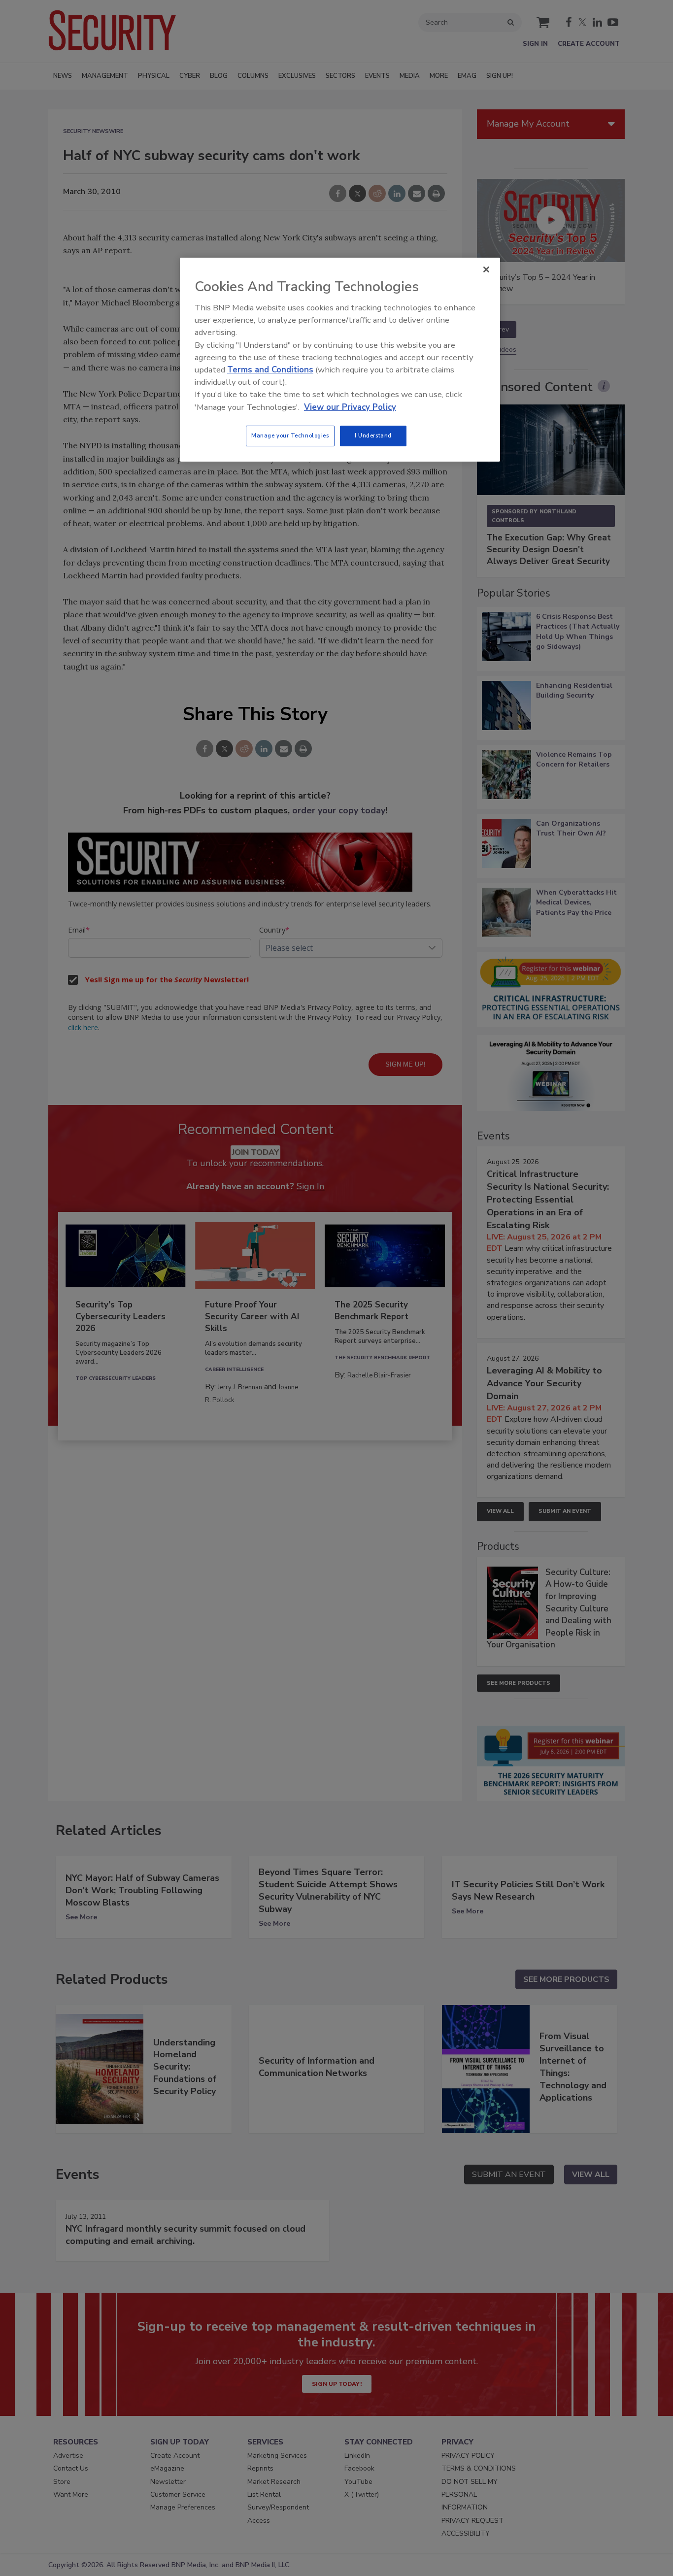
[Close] (486, 269)
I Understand (373, 435)
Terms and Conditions (270, 370)
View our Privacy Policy (350, 407)
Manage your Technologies (290, 435)
